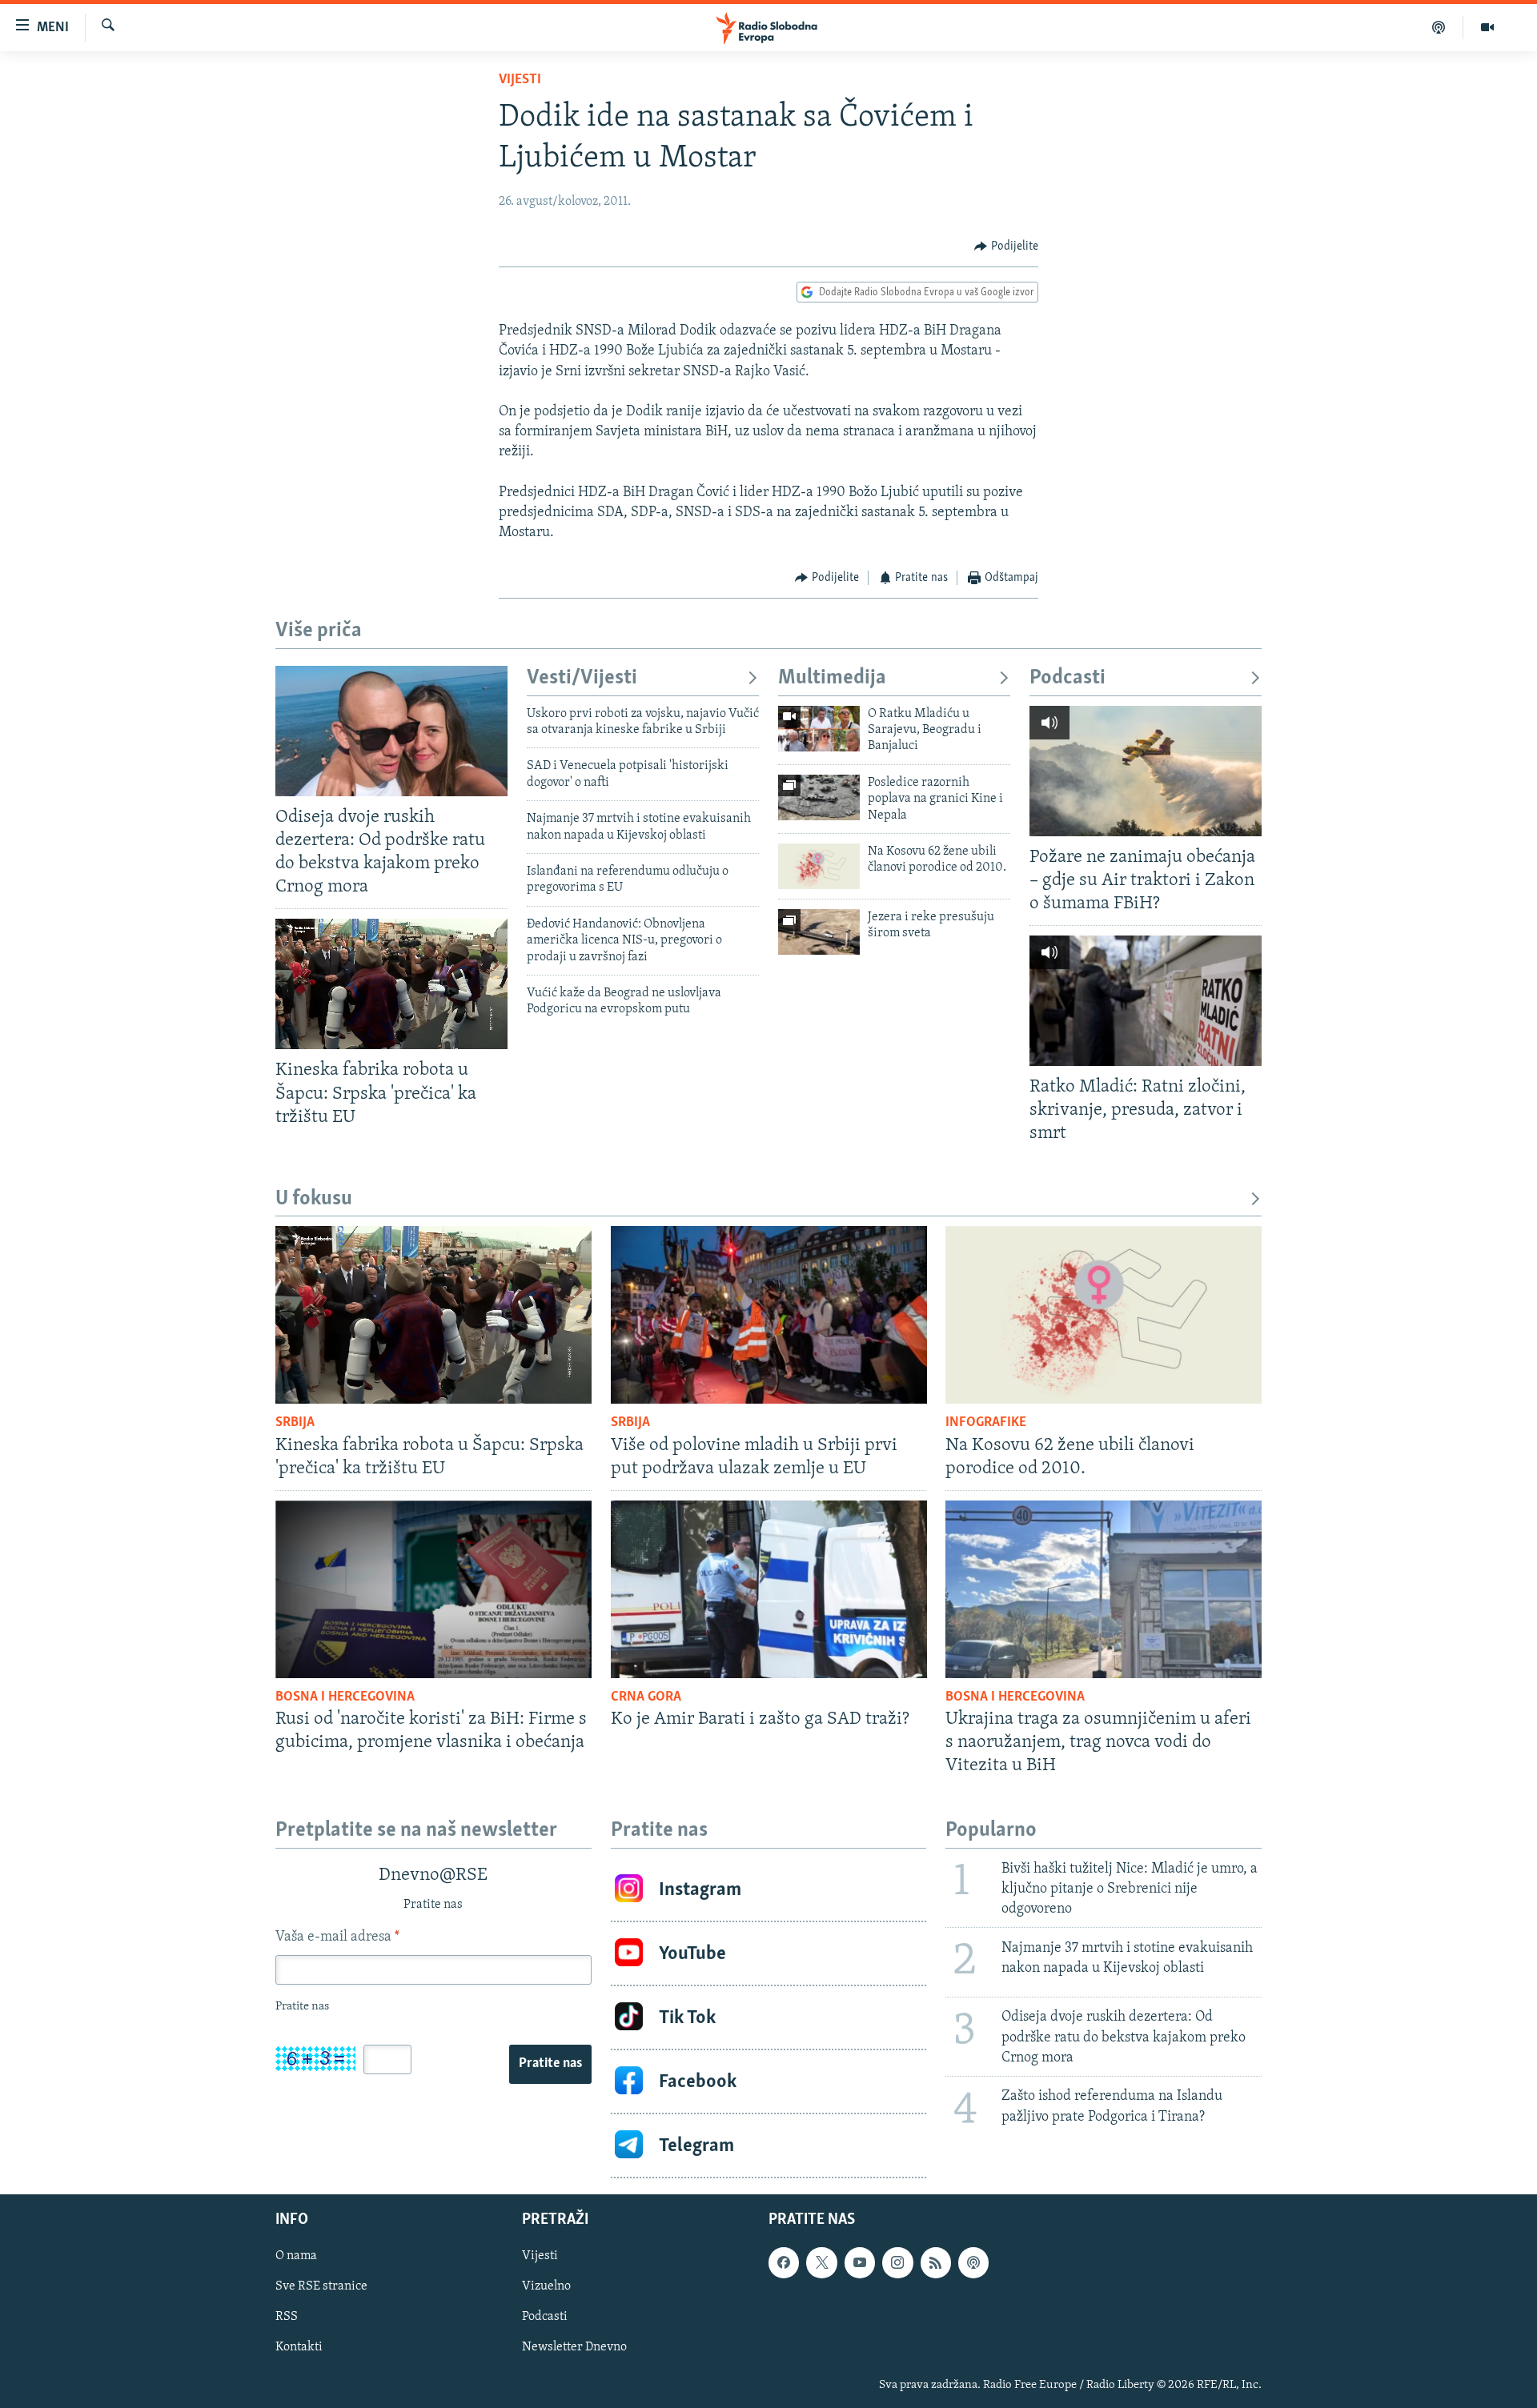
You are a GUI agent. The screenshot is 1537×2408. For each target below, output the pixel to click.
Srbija (295, 1423)
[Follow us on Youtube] (860, 2263)
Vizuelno (546, 2287)
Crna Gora (646, 1697)
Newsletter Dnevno (574, 2348)
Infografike (986, 1423)
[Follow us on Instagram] (897, 2263)
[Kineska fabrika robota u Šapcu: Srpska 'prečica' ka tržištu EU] (391, 984)
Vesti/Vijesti (582, 678)
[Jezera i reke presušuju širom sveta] (819, 932)
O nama (296, 2257)
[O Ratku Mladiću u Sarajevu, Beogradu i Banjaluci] (819, 729)
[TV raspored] (973, 2263)
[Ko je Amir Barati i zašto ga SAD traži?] (769, 1589)
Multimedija (832, 678)
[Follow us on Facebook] (784, 2263)
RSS (287, 2318)
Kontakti (299, 2348)
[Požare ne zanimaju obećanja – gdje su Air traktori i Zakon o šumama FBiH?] (1146, 771)
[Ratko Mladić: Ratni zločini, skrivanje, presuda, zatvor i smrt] (1146, 1001)
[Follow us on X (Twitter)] (821, 2263)
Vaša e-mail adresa (337, 1937)
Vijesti (520, 80)
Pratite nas (550, 2064)
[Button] (1006, 246)
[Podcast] (1439, 27)
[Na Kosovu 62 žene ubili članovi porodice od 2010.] (819, 866)
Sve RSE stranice (321, 2287)
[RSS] (936, 2263)
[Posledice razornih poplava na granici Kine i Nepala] (819, 797)
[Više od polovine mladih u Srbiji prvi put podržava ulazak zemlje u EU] (769, 1315)
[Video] (1487, 27)
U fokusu (314, 1199)
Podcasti (1067, 678)
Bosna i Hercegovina (345, 1697)
